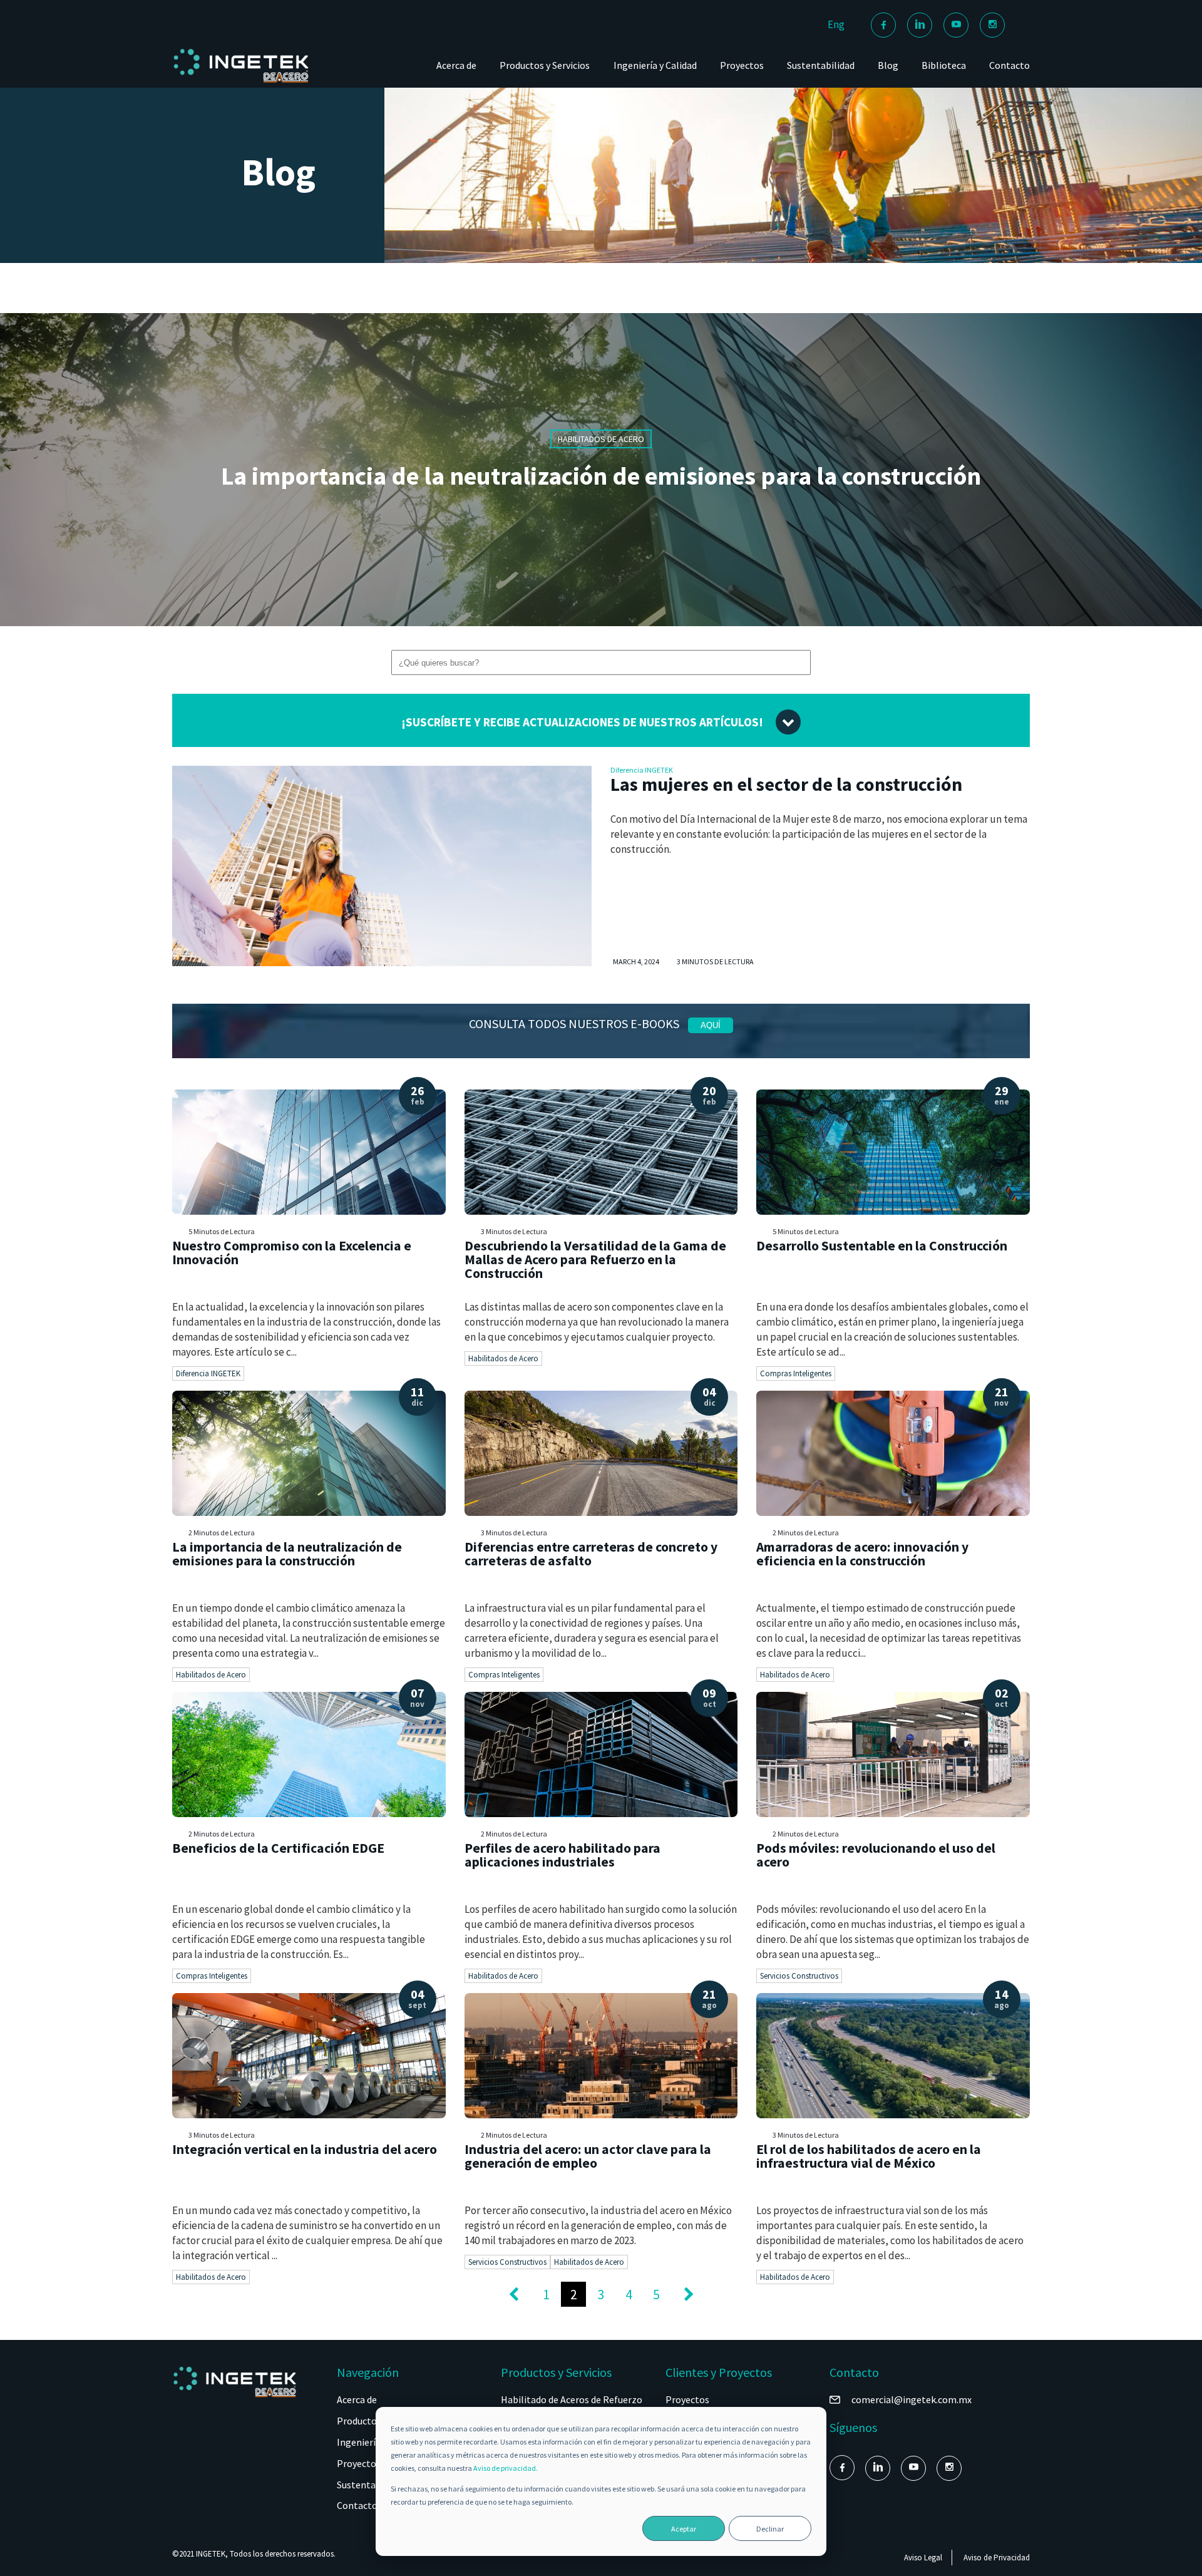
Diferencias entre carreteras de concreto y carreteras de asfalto (591, 1554)
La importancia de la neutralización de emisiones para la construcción (601, 476)
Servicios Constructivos (799, 1976)
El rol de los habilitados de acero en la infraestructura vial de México (869, 2156)
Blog (888, 65)
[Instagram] (992, 25)
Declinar (770, 2529)
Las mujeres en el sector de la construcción (786, 784)
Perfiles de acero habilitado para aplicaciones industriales (562, 1855)
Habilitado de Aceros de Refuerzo (572, 2399)
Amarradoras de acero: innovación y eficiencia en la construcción (862, 1554)
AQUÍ (711, 1025)
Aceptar (684, 2529)
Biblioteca (944, 65)
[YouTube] (956, 25)
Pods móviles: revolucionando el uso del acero (876, 1855)
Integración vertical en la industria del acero (305, 2149)
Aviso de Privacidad (997, 2558)
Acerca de (456, 65)
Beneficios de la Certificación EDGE (278, 1848)
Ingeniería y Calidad (655, 65)
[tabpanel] (601, 470)
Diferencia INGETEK (642, 770)
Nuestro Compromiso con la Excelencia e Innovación (292, 1253)
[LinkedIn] (920, 25)
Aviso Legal (923, 2558)
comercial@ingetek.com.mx (912, 2399)
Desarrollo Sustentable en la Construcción (882, 1246)
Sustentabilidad (821, 65)
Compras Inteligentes (796, 1373)
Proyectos (742, 65)
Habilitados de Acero (503, 1358)
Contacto (1009, 65)
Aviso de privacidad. (506, 2468)
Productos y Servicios (545, 65)
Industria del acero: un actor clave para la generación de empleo (588, 2156)
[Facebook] (883, 25)
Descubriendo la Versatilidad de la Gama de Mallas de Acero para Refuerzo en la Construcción (595, 1259)
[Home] (241, 82)
